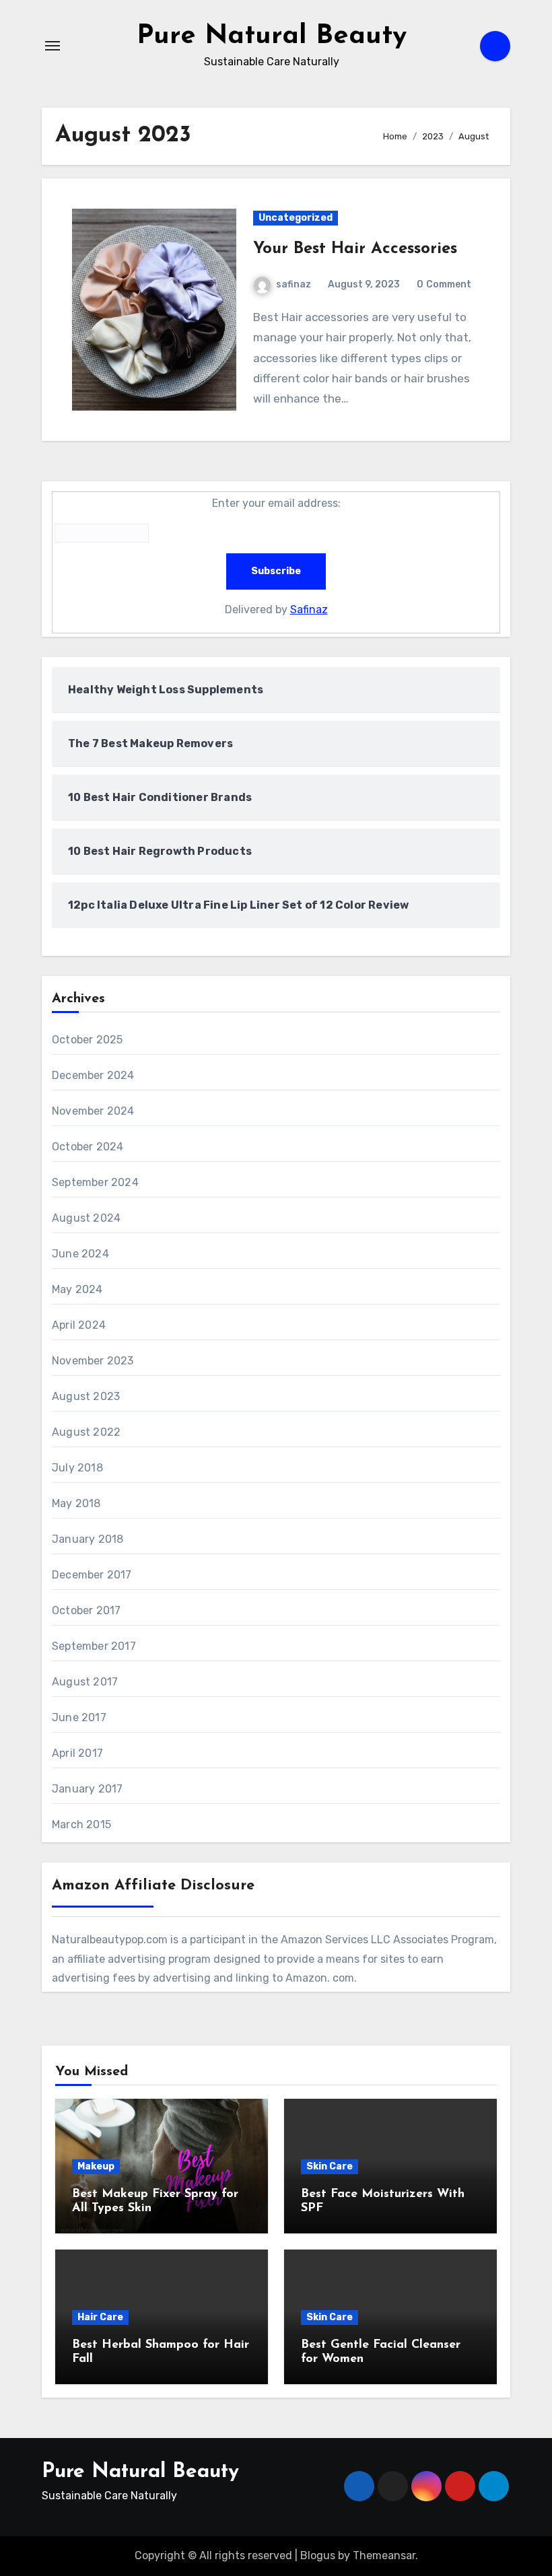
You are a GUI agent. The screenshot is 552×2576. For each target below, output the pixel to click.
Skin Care (330, 2166)
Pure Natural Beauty (272, 36)
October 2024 (88, 1147)
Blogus (318, 2555)
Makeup (96, 2166)
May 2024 (77, 1289)
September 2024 (95, 1182)
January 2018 (88, 1539)
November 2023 (93, 1361)
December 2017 (92, 1575)
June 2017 (79, 1717)
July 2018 (77, 1468)
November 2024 (93, 1111)
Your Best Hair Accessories (355, 249)
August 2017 (85, 1682)
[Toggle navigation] (53, 46)
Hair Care (100, 2317)
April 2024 (79, 1325)
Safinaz (309, 610)
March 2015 (81, 1824)
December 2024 (93, 1075)
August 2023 (86, 1396)
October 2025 (87, 1040)
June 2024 (80, 1254)
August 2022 (86, 1432)
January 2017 (87, 1789)
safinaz (294, 284)
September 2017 (94, 1646)
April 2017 (77, 1753)
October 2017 (86, 1610)
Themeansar (384, 2555)
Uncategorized (296, 218)
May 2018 (76, 1503)
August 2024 (86, 1218)
